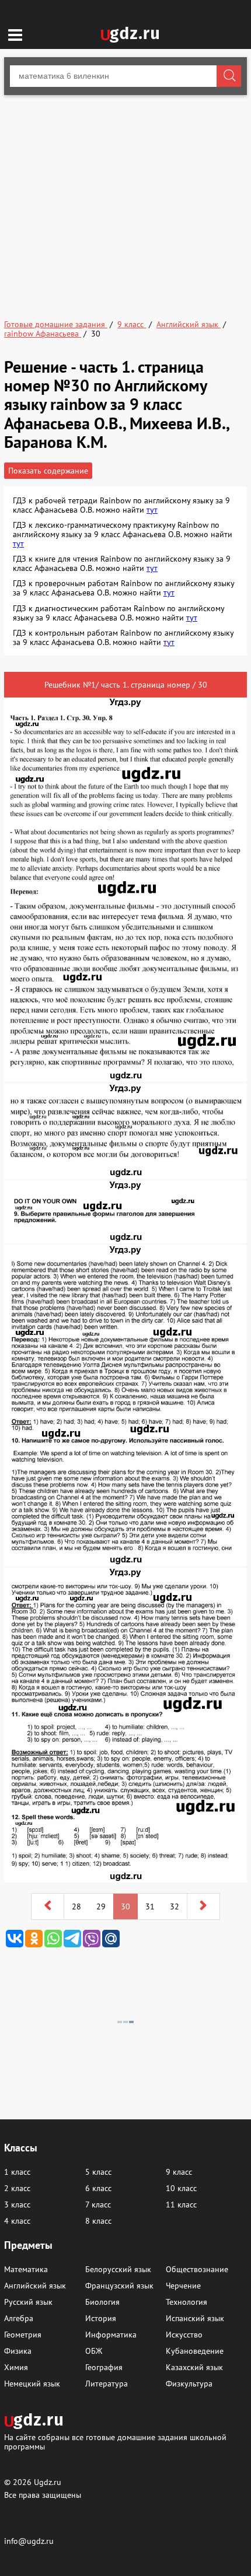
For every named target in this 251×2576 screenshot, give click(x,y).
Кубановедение (195, 2351)
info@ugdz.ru (29, 2541)
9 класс (179, 2172)
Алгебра (19, 2318)
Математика (26, 2269)
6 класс (98, 2188)
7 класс (98, 2205)
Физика (18, 2351)
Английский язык (35, 2286)
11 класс (181, 2205)
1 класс (17, 2172)
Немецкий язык (32, 2384)
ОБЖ (94, 2351)
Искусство (184, 2335)
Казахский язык (194, 2367)
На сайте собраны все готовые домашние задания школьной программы (115, 2442)
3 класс (17, 2205)
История (101, 2318)
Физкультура (189, 2384)
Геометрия (23, 2335)
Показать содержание (48, 471)
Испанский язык (195, 2318)
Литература (107, 2384)
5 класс (98, 2172)
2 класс (17, 2188)
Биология (102, 2302)
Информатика (111, 2335)
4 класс (17, 2221)
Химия (16, 2367)
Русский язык (28, 2302)
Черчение (183, 2286)
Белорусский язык (118, 2269)
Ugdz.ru (48, 2482)
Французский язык (119, 2286)
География (104, 2367)
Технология (186, 2302)
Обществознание (197, 2269)
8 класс (98, 2221)
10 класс (181, 2188)
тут (152, 510)
